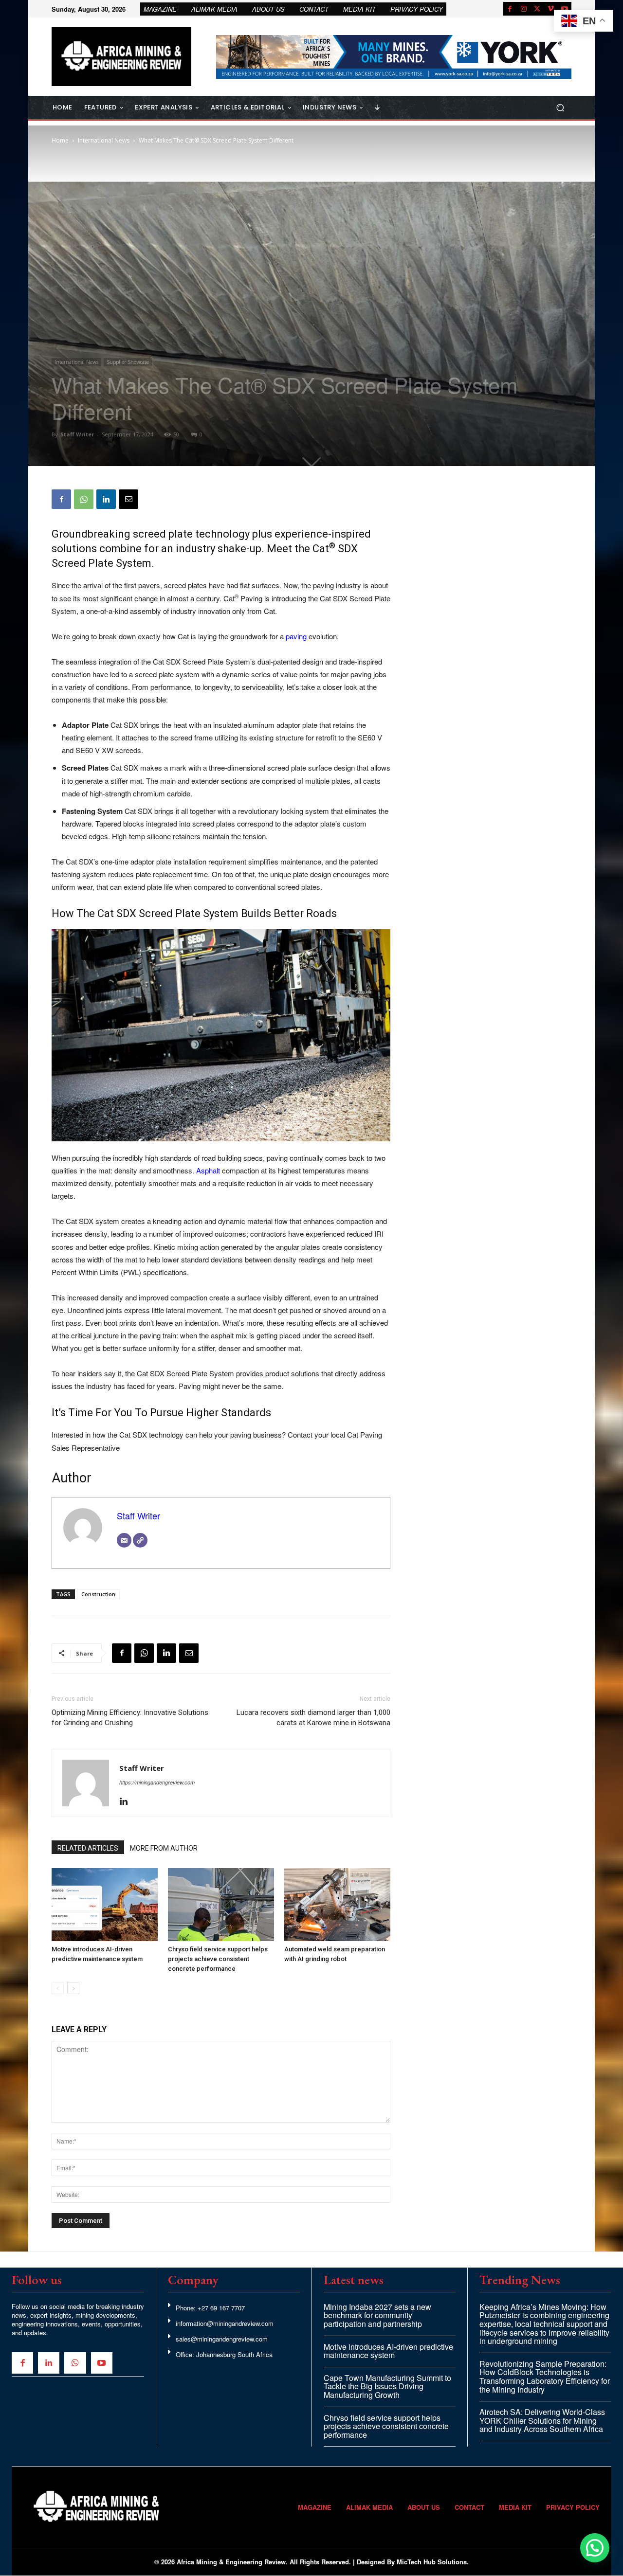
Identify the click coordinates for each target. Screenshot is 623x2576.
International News (104, 140)
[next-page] (73, 1988)
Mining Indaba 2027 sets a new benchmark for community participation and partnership (377, 2315)
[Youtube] (565, 9)
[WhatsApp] (84, 499)
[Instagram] (524, 9)
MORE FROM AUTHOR (164, 1848)
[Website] (140, 1540)
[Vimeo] (551, 9)
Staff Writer (77, 434)
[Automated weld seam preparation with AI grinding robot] (337, 1905)
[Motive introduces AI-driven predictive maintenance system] (105, 1905)
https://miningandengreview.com (157, 1782)
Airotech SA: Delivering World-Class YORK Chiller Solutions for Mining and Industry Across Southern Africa (542, 2420)
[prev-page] (58, 1988)
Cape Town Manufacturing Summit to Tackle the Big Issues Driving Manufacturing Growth (387, 2386)
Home (60, 140)
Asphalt (208, 1170)
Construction (98, 1594)
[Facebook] (510, 9)
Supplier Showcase (128, 362)
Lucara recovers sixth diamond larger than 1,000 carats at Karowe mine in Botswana (313, 1718)
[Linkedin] (106, 499)
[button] (560, 108)
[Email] (128, 499)
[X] (537, 9)
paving (296, 636)
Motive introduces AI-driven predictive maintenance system (388, 2351)
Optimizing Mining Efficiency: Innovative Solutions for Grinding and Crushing (130, 1718)
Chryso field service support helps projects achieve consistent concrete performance (218, 1959)
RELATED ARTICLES (88, 1848)
